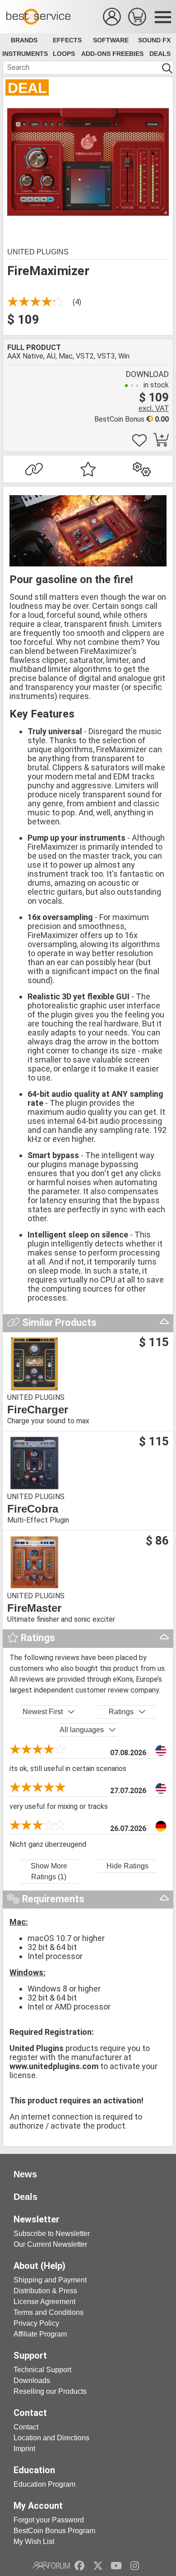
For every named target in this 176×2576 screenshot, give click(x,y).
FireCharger (38, 1410)
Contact (26, 2427)
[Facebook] (79, 2566)
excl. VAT (154, 408)
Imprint (24, 2449)
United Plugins (38, 252)
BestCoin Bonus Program (54, 2531)
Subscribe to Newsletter (52, 2233)
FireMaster (34, 1608)
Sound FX (154, 40)
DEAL (27, 88)
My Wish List (34, 2541)
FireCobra (33, 1509)
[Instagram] (135, 2566)
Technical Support (42, 2370)
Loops (64, 54)
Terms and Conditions (49, 2312)
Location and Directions (51, 2438)
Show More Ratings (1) (49, 1871)
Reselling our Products (50, 2391)
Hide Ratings (127, 1866)
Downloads (32, 2380)
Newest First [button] (43, 1712)
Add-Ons (96, 54)
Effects (67, 40)
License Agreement (44, 2302)
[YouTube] (116, 2566)
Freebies (128, 54)
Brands (24, 40)
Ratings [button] (121, 1712)
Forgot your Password (49, 2520)
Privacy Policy (36, 2323)
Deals (160, 54)
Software (111, 40)
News (25, 2174)
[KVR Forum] (51, 2566)
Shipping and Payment (50, 2280)
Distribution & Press (45, 2291)
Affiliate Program (40, 2334)
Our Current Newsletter (50, 2244)
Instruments (25, 54)
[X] (98, 2566)
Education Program (44, 2484)
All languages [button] (82, 1730)
